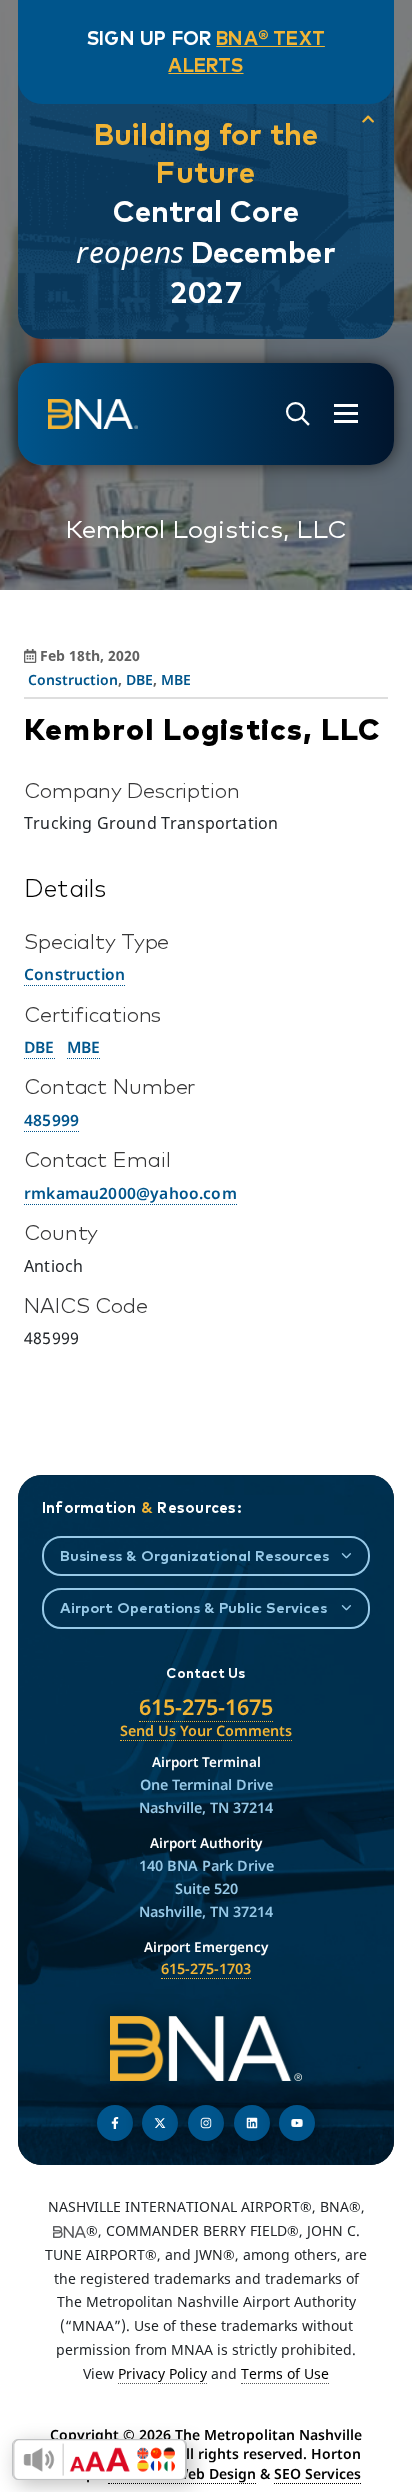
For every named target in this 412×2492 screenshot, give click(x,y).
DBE (139, 679)
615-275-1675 (206, 1706)
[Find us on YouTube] (297, 2123)
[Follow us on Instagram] (206, 2123)
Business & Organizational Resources (194, 1555)
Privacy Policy (162, 2373)
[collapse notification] (368, 119)
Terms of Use (285, 2373)
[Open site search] (298, 414)
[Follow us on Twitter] (160, 2123)
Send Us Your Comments (206, 1730)
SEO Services (317, 2473)
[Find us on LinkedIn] (252, 2123)
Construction (73, 679)
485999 (51, 1120)
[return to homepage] (93, 414)
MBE (176, 679)
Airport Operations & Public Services (193, 1607)
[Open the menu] (346, 413)
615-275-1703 (206, 1968)
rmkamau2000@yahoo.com (130, 1193)
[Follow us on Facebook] (115, 2123)
